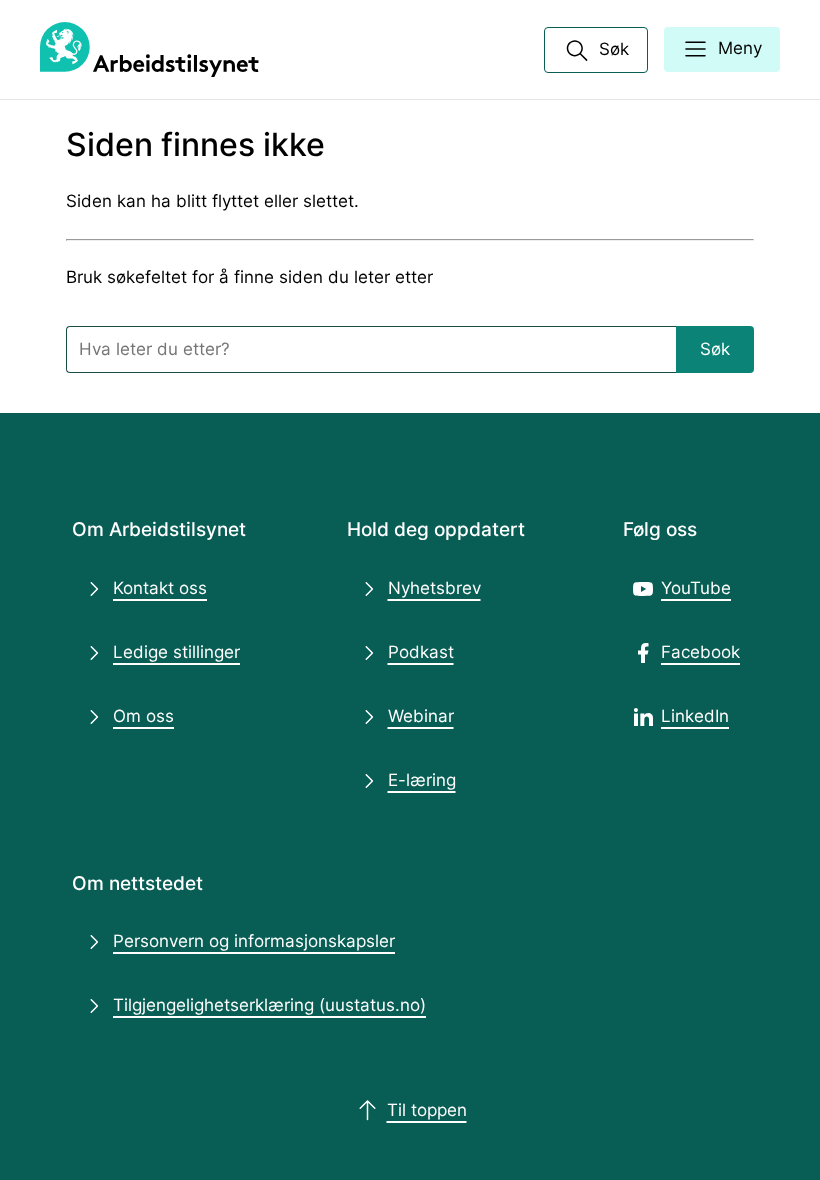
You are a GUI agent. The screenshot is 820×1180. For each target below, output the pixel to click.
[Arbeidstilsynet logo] (149, 50)
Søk (715, 349)
